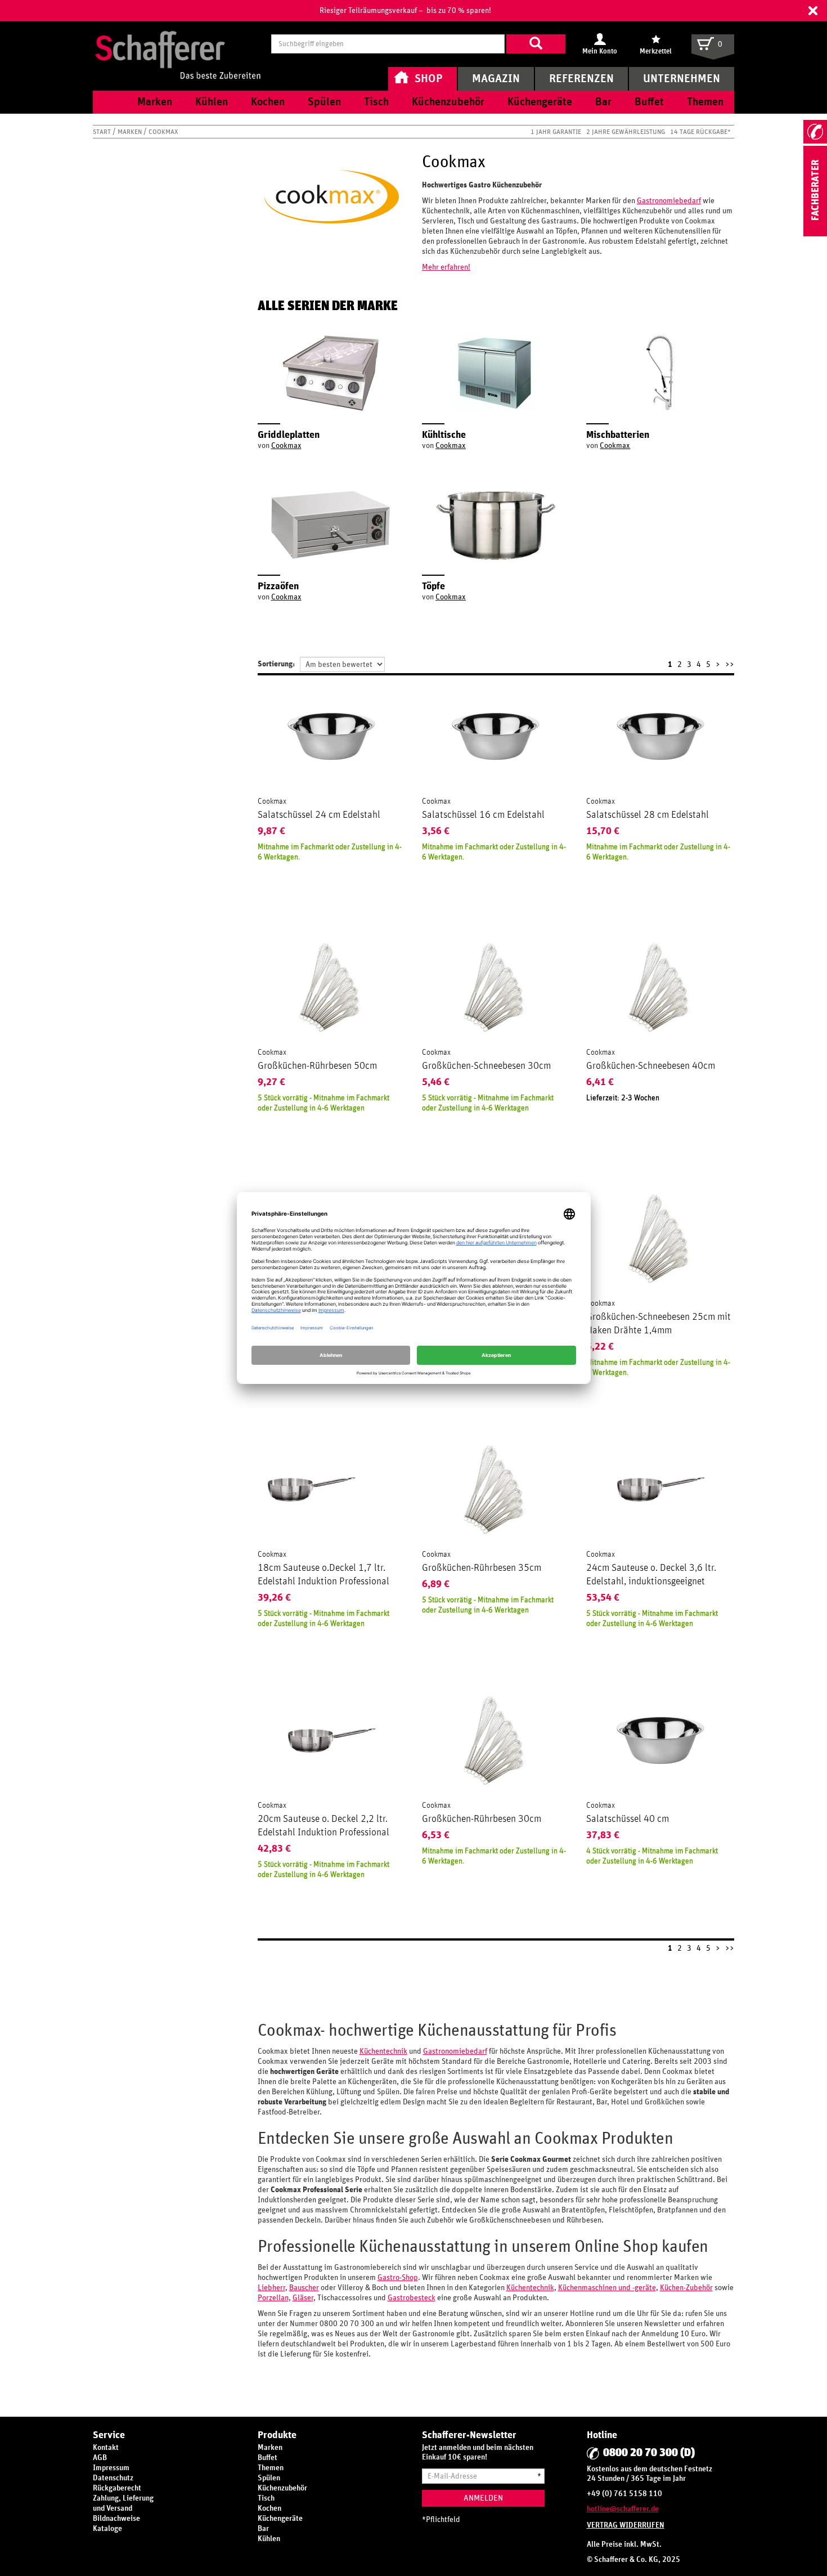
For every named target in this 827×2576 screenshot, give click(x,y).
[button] (813, 11)
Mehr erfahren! (446, 267)
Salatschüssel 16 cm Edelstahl (483, 815)
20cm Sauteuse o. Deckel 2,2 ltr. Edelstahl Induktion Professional (323, 1826)
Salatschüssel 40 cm (628, 1819)
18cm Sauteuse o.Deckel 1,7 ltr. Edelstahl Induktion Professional (323, 1575)
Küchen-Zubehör (686, 2288)
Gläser (303, 2298)
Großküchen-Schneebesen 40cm (651, 1066)
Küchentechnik (383, 2051)
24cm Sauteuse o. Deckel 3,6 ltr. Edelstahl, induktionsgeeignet (651, 1575)
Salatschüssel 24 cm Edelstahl (319, 815)
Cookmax (286, 446)
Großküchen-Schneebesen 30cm (486, 1066)
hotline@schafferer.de (623, 2509)
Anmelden (483, 2498)
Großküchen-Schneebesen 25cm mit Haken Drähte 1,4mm (659, 1324)
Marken (131, 132)
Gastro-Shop (398, 2278)
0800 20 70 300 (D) (649, 2453)
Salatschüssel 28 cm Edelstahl (648, 815)
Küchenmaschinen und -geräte (607, 2288)
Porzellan (273, 2298)
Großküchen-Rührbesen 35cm (482, 1568)
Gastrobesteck (412, 2298)
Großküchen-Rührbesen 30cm (482, 1819)
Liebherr (271, 2288)
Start (103, 132)
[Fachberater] (815, 234)
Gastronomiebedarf (669, 201)
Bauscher (304, 2288)
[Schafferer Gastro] (178, 44)
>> (730, 665)
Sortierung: (276, 664)
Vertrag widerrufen (626, 2525)
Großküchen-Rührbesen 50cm (317, 1066)
